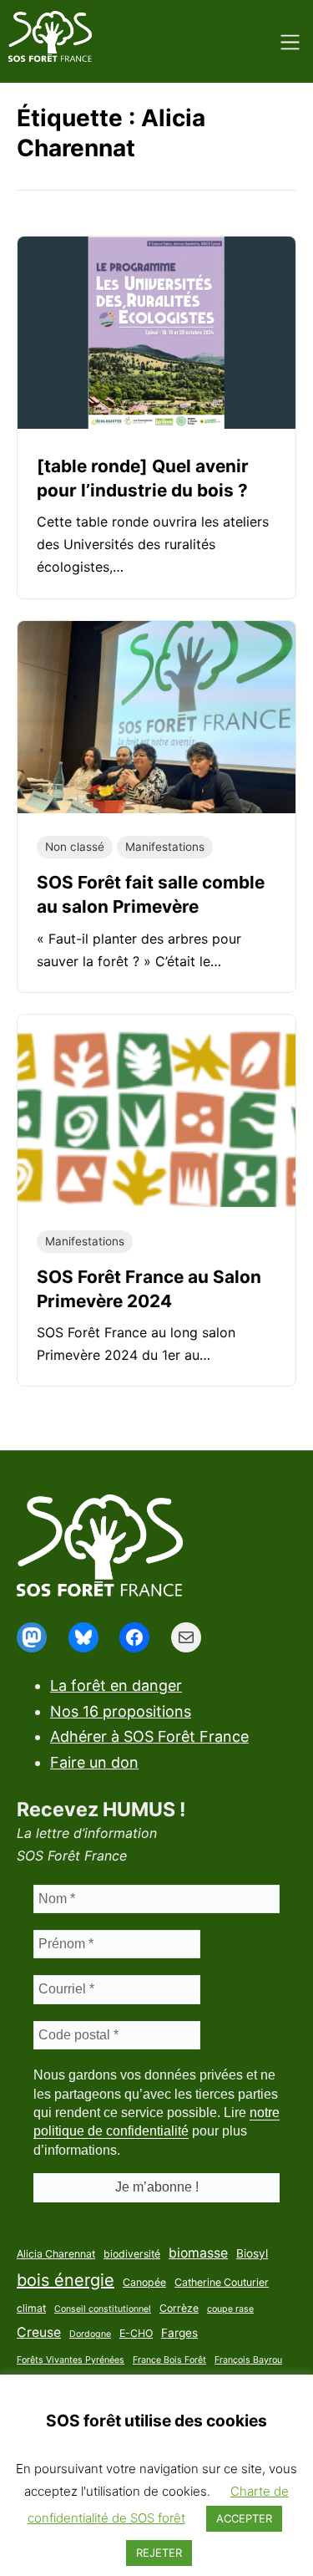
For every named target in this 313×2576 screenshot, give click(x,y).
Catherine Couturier (222, 2282)
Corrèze (179, 2308)
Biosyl (252, 2253)
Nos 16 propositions (121, 1711)
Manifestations (165, 847)
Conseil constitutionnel (103, 2309)
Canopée (144, 2282)
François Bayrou (248, 2360)
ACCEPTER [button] (244, 2518)
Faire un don (94, 1762)
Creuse (39, 2332)
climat (31, 2308)
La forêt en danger (116, 1685)
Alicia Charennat (56, 2254)
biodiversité (132, 2254)
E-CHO (136, 2333)
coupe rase (230, 2309)
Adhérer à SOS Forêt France (149, 1736)
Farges (179, 2333)
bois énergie (66, 2280)
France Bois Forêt (169, 2360)
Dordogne (90, 2334)
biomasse (198, 2253)
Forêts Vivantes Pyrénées (71, 2360)
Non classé (75, 847)
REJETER (159, 2553)
